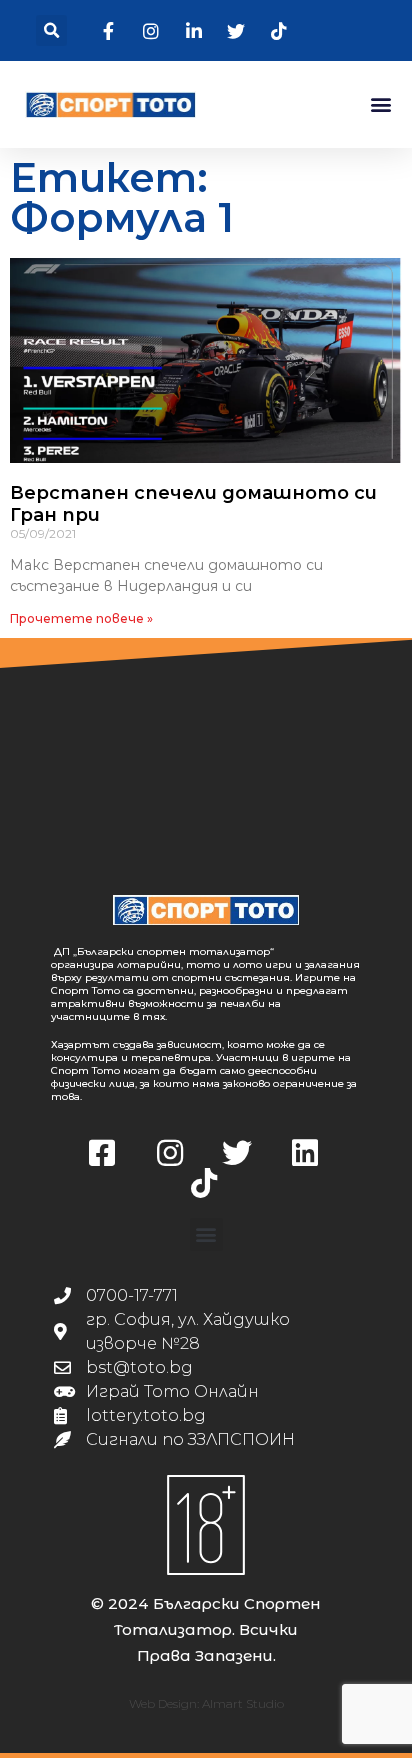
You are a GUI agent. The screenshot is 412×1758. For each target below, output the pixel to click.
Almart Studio (243, 1703)
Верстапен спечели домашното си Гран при (193, 504)
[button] (51, 30)
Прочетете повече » (81, 618)
